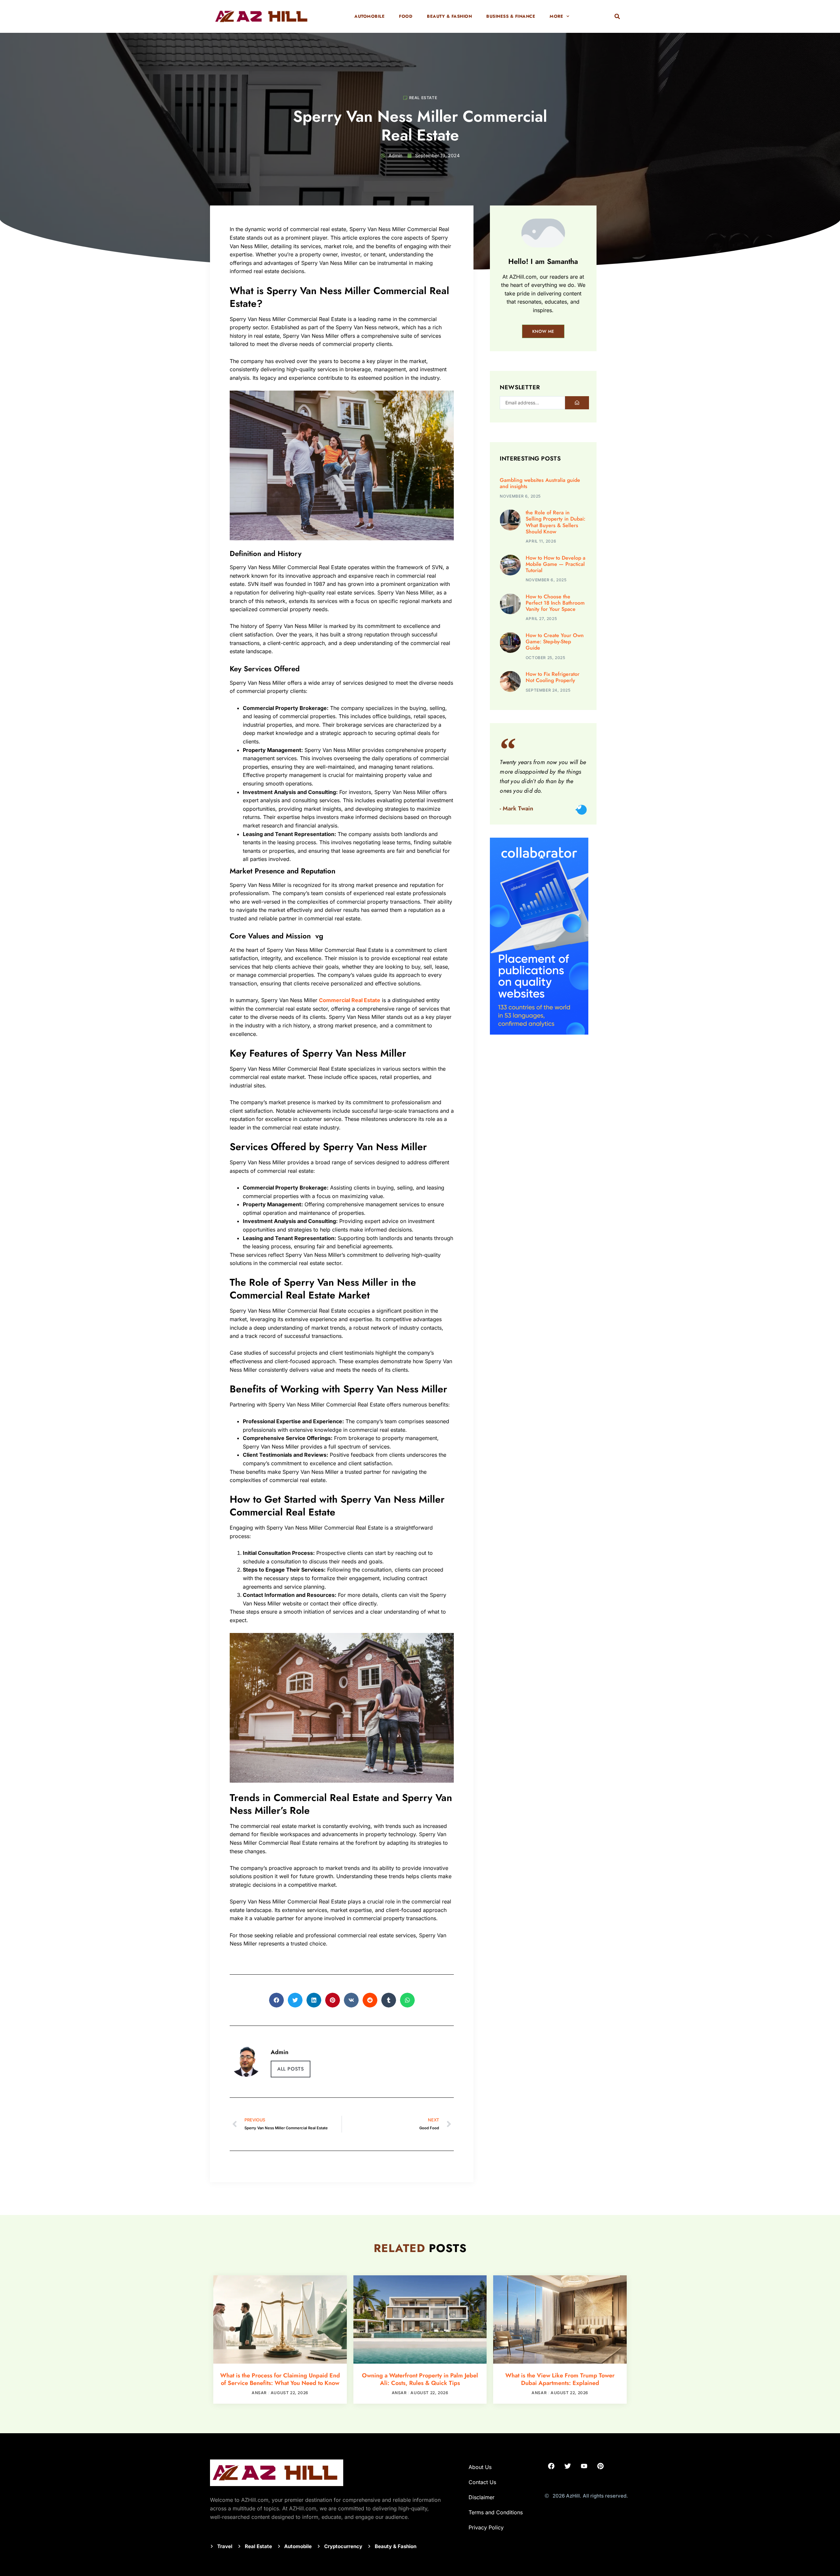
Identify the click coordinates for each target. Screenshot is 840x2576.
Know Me (543, 331)
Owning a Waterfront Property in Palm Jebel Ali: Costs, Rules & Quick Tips (420, 2379)
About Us (480, 2467)
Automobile (369, 16)
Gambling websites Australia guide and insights (540, 483)
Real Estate (423, 98)
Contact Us (482, 2482)
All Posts (291, 2069)
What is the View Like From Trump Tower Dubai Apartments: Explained (560, 2379)
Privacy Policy (486, 2527)
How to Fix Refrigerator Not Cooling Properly (553, 677)
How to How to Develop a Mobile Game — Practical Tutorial (556, 564)
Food (406, 16)
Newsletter (520, 388)
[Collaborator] (539, 1033)
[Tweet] (582, 810)
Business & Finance (511, 16)
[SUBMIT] (577, 403)
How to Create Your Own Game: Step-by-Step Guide (555, 642)
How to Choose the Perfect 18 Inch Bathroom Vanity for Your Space (555, 603)
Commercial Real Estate (350, 1000)
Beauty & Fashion (449, 16)
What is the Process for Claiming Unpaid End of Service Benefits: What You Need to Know (280, 2379)
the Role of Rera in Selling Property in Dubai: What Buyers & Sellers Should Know (556, 522)
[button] (617, 16)
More (556, 16)
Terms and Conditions (496, 2512)
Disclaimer (482, 2497)
